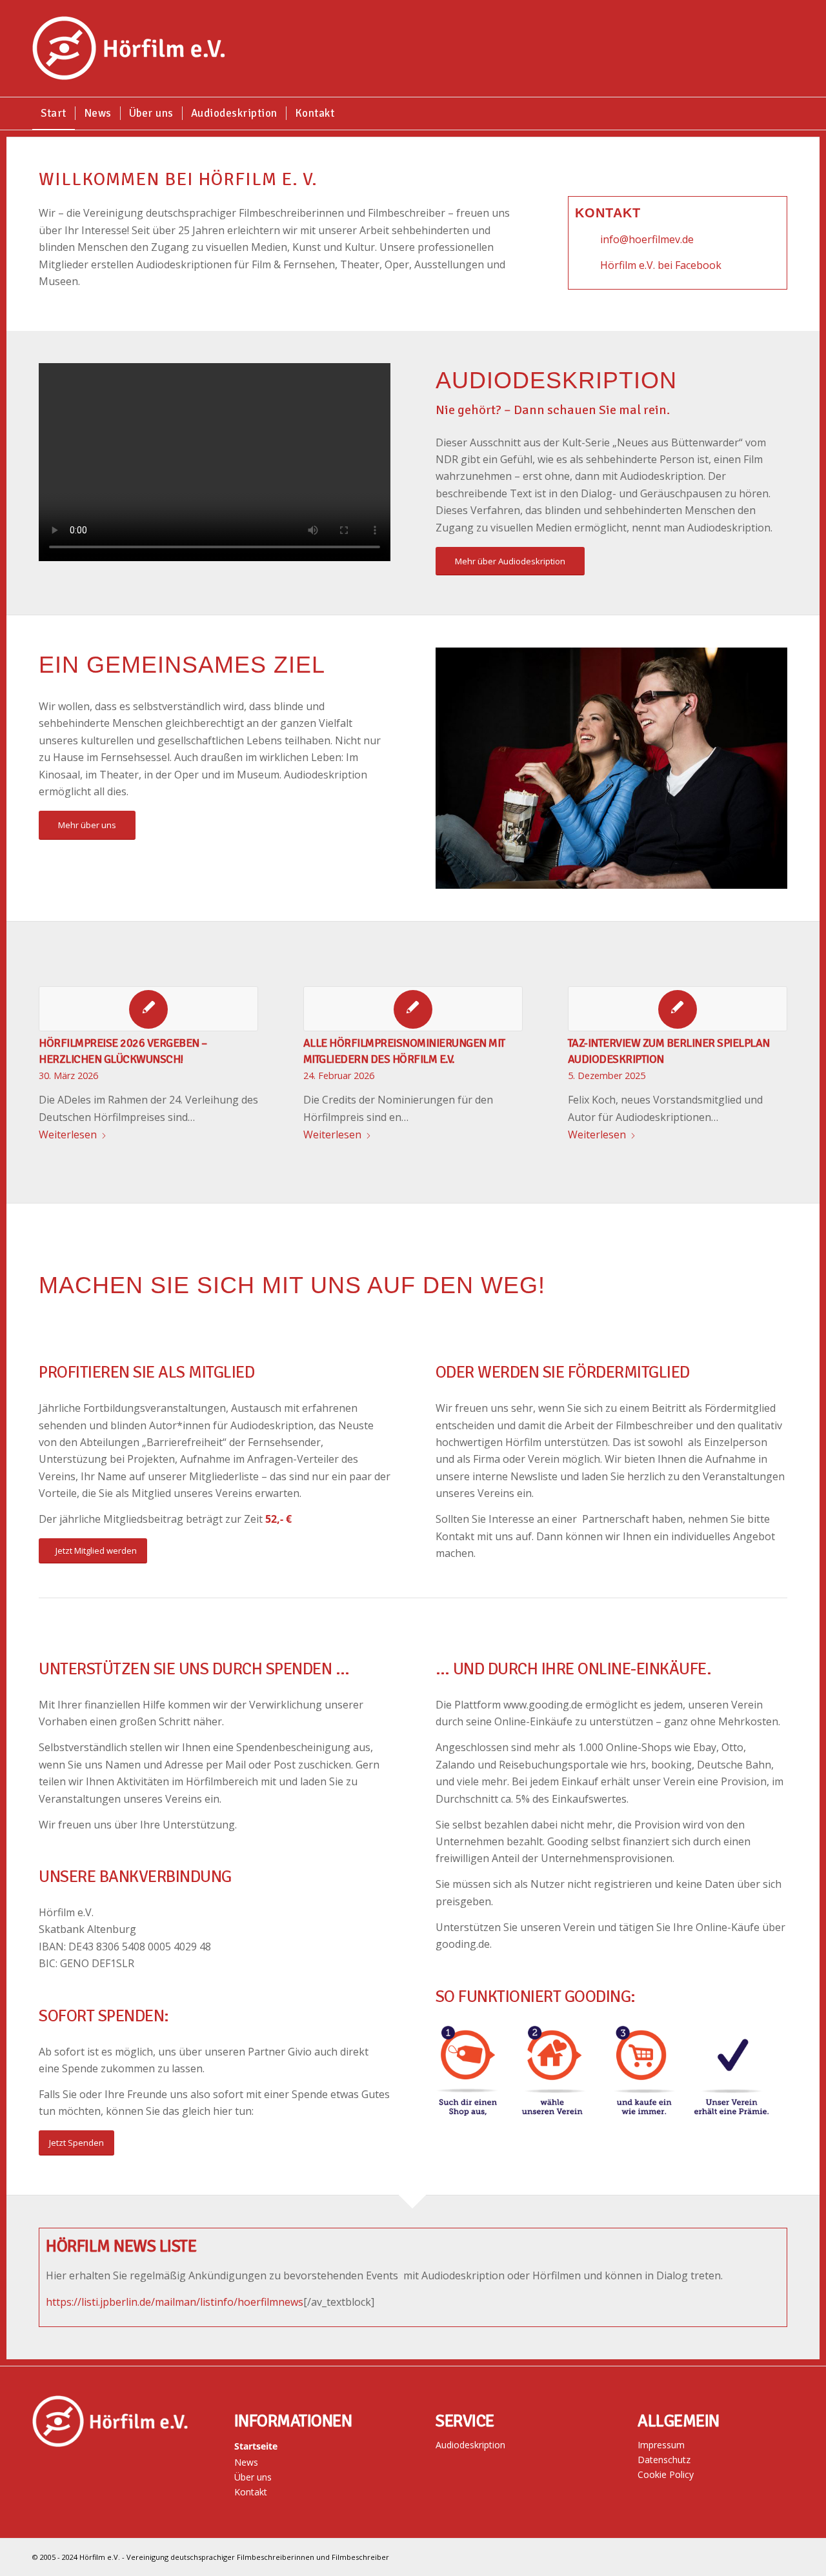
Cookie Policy (666, 2474)
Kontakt (251, 2492)
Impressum (661, 2445)
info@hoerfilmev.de (647, 239)
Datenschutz (664, 2460)
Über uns (253, 2477)
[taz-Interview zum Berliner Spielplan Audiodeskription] (678, 1009)
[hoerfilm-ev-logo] (129, 48)
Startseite (256, 2446)
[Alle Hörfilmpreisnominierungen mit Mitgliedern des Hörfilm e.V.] (413, 1009)
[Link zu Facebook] (784, 2555)
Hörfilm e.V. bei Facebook (661, 265)
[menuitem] (54, 114)
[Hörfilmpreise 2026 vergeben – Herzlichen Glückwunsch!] (148, 1009)
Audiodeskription (470, 2445)
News (246, 2462)
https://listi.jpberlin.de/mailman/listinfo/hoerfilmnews (175, 2302)
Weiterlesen (68, 1134)
